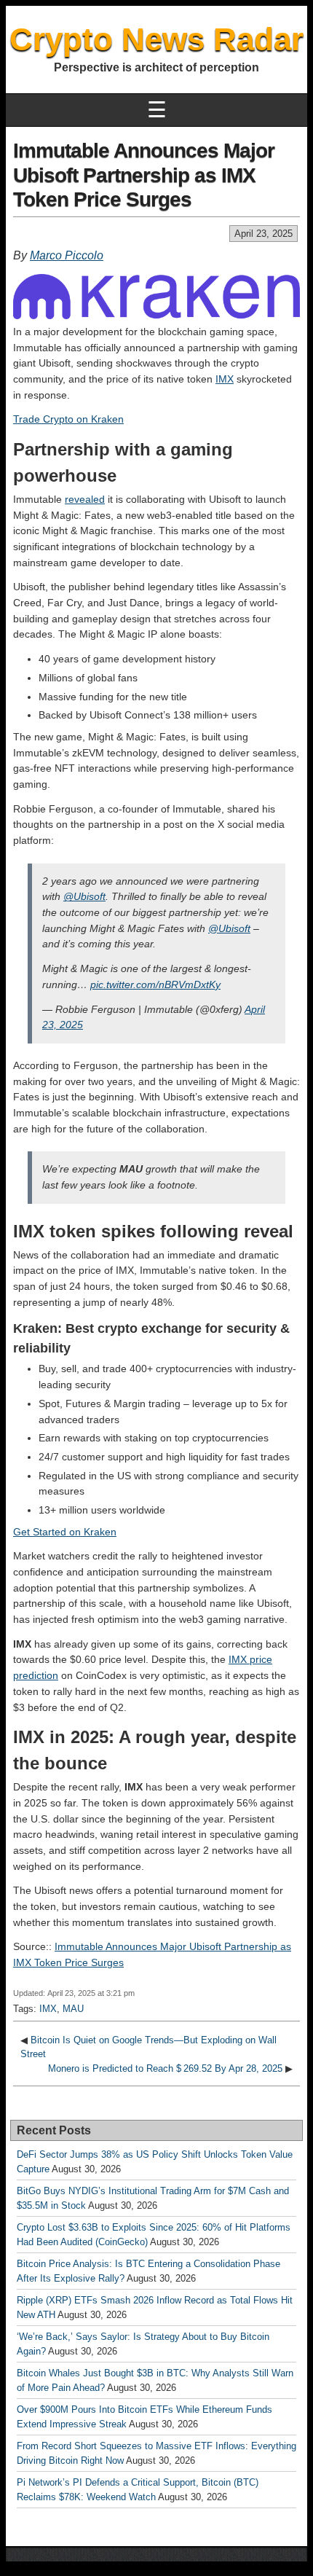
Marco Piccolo (67, 255)
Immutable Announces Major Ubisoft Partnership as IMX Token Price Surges (144, 175)
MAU (73, 2009)
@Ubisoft (84, 896)
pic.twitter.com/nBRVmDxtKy (155, 984)
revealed (85, 499)
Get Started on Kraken (65, 1532)
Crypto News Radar (156, 39)
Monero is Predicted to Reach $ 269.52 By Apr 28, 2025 (165, 2068)
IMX (225, 379)
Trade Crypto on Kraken (68, 419)
